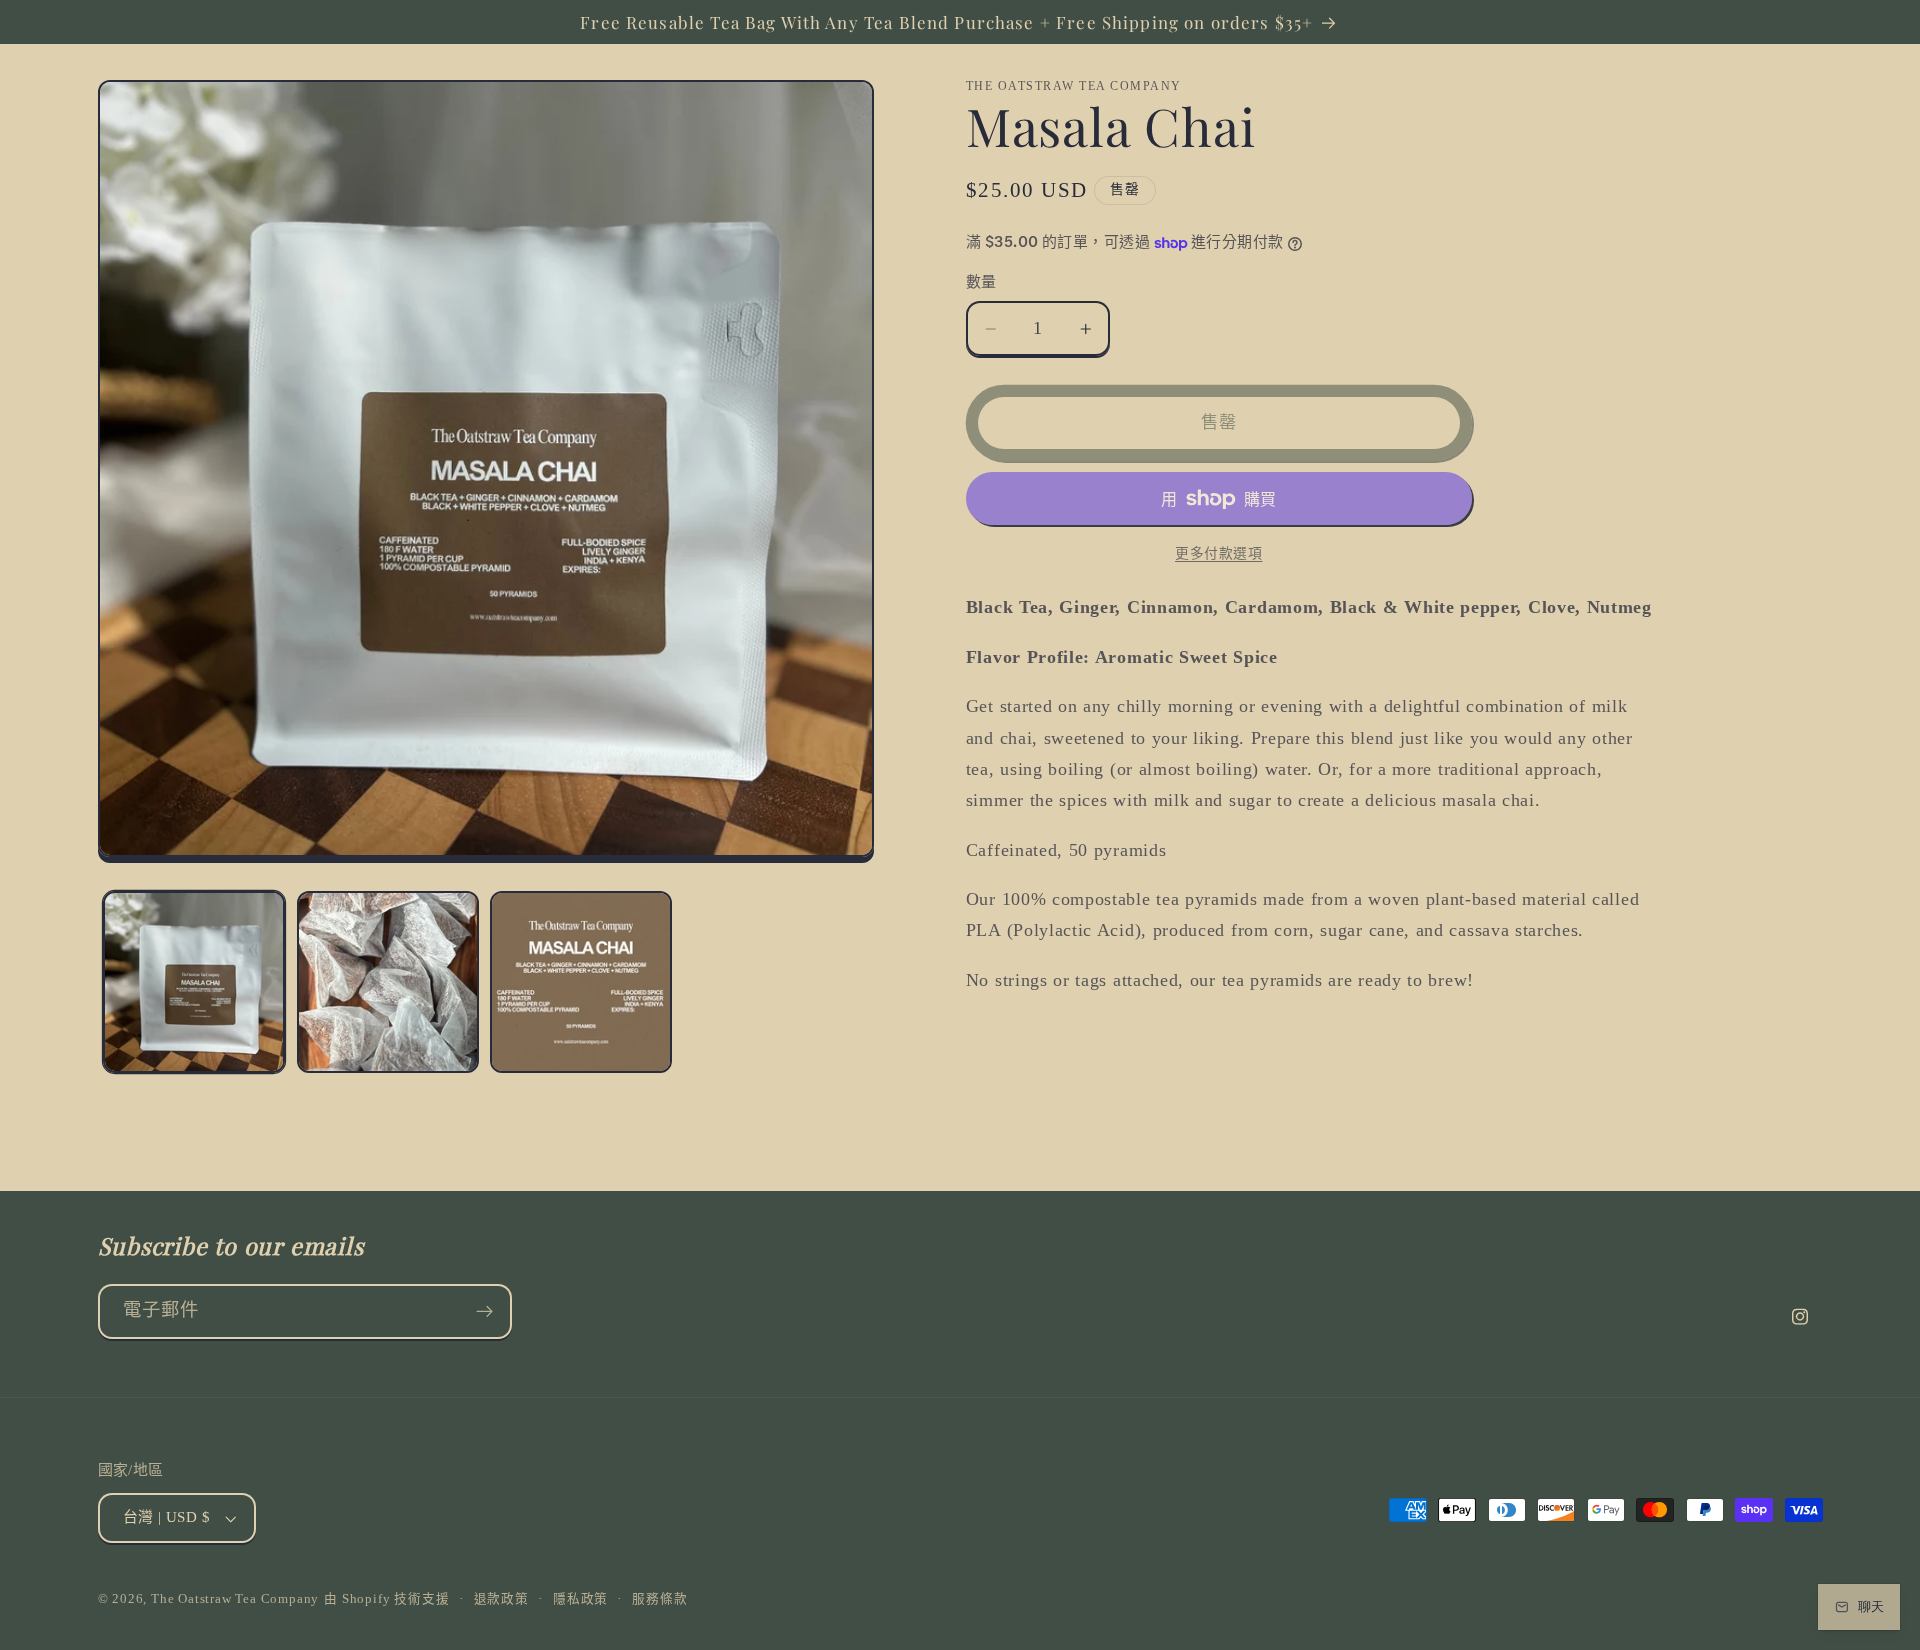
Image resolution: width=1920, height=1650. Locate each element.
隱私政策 (580, 1599)
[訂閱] (484, 1312)
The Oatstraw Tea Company (235, 1599)
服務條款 (659, 1599)
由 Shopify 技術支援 (386, 1599)
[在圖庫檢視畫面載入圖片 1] (194, 982)
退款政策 (501, 1599)
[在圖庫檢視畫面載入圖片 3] (581, 982)
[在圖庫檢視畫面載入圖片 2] (388, 982)
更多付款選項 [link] (1218, 553)
